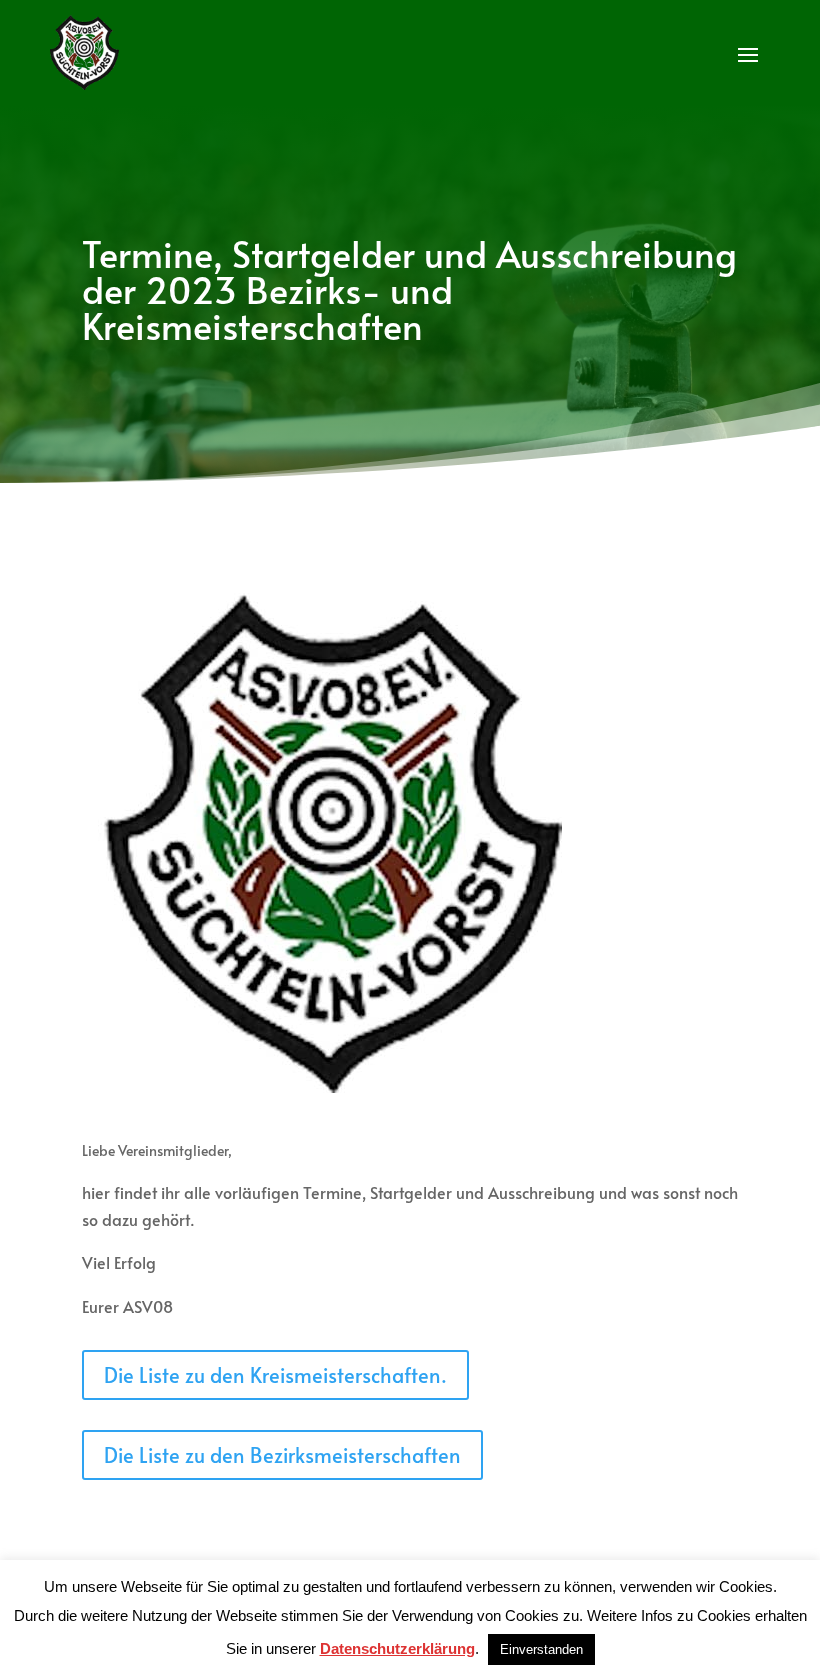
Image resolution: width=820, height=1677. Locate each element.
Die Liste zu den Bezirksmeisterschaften (282, 1455)
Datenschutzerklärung (397, 1648)
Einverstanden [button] (541, 1649)
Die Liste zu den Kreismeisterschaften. (275, 1375)
